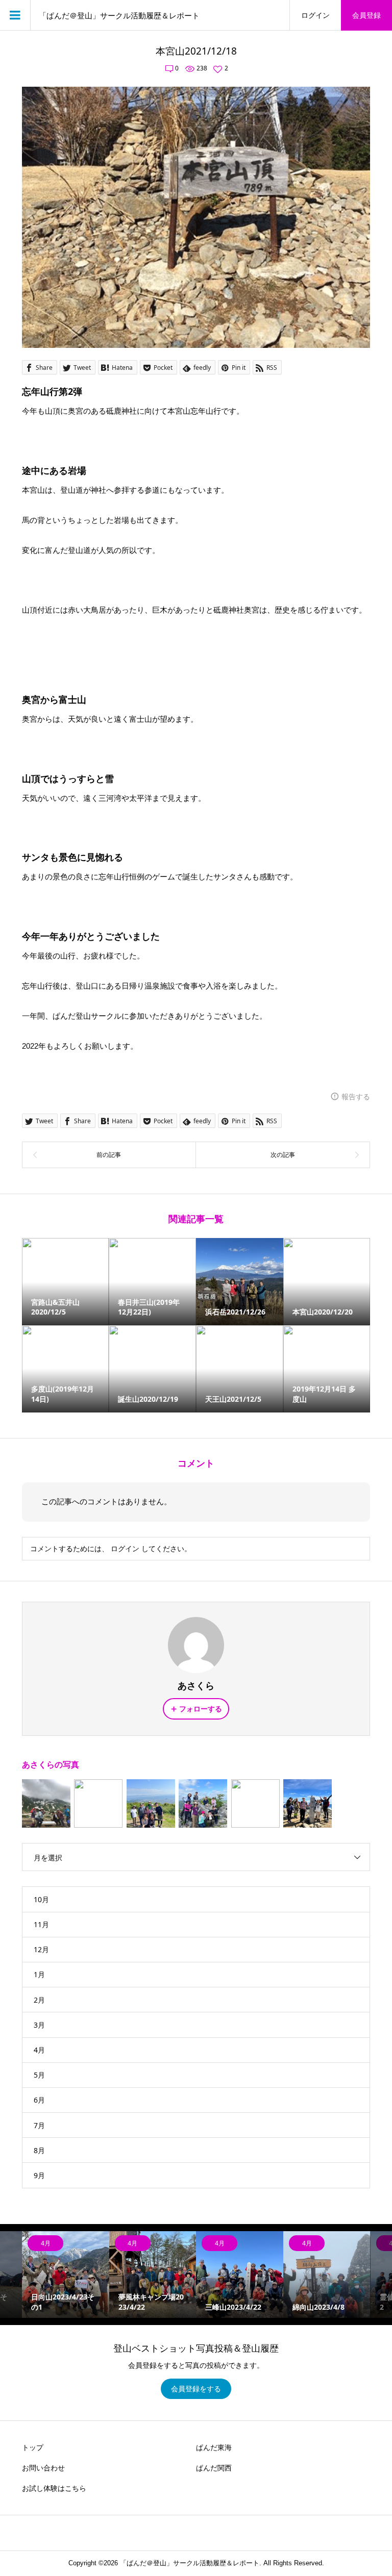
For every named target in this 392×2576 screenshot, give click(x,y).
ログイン (315, 15)
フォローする (201, 1709)
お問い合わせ (43, 2468)
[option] (66, 2275)
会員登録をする (196, 2389)
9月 (39, 2175)
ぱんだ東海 (214, 2447)
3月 (39, 2025)
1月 (39, 1974)
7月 (39, 2125)
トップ (33, 2447)
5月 (39, 2075)
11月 (41, 1924)
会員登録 (366, 15)
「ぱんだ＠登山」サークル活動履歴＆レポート (119, 15)
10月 (41, 1899)
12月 (41, 1949)
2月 (39, 2000)
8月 (39, 2150)
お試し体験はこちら (54, 2488)
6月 (39, 2100)
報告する (356, 1096)
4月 (39, 2050)
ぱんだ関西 (214, 2468)
